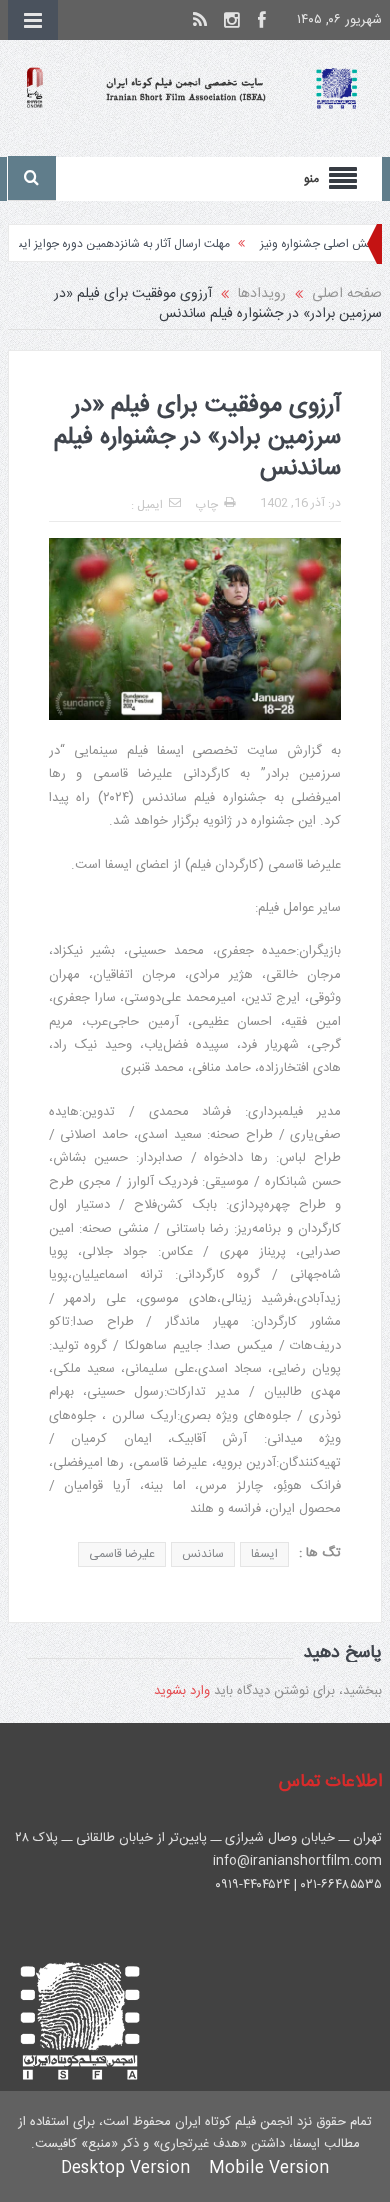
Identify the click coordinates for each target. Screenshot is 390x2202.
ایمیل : (147, 505)
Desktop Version (125, 2168)
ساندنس (203, 1554)
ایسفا (264, 1554)
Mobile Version (269, 2168)
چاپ (207, 505)
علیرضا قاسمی (122, 1554)
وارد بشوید (182, 1691)
